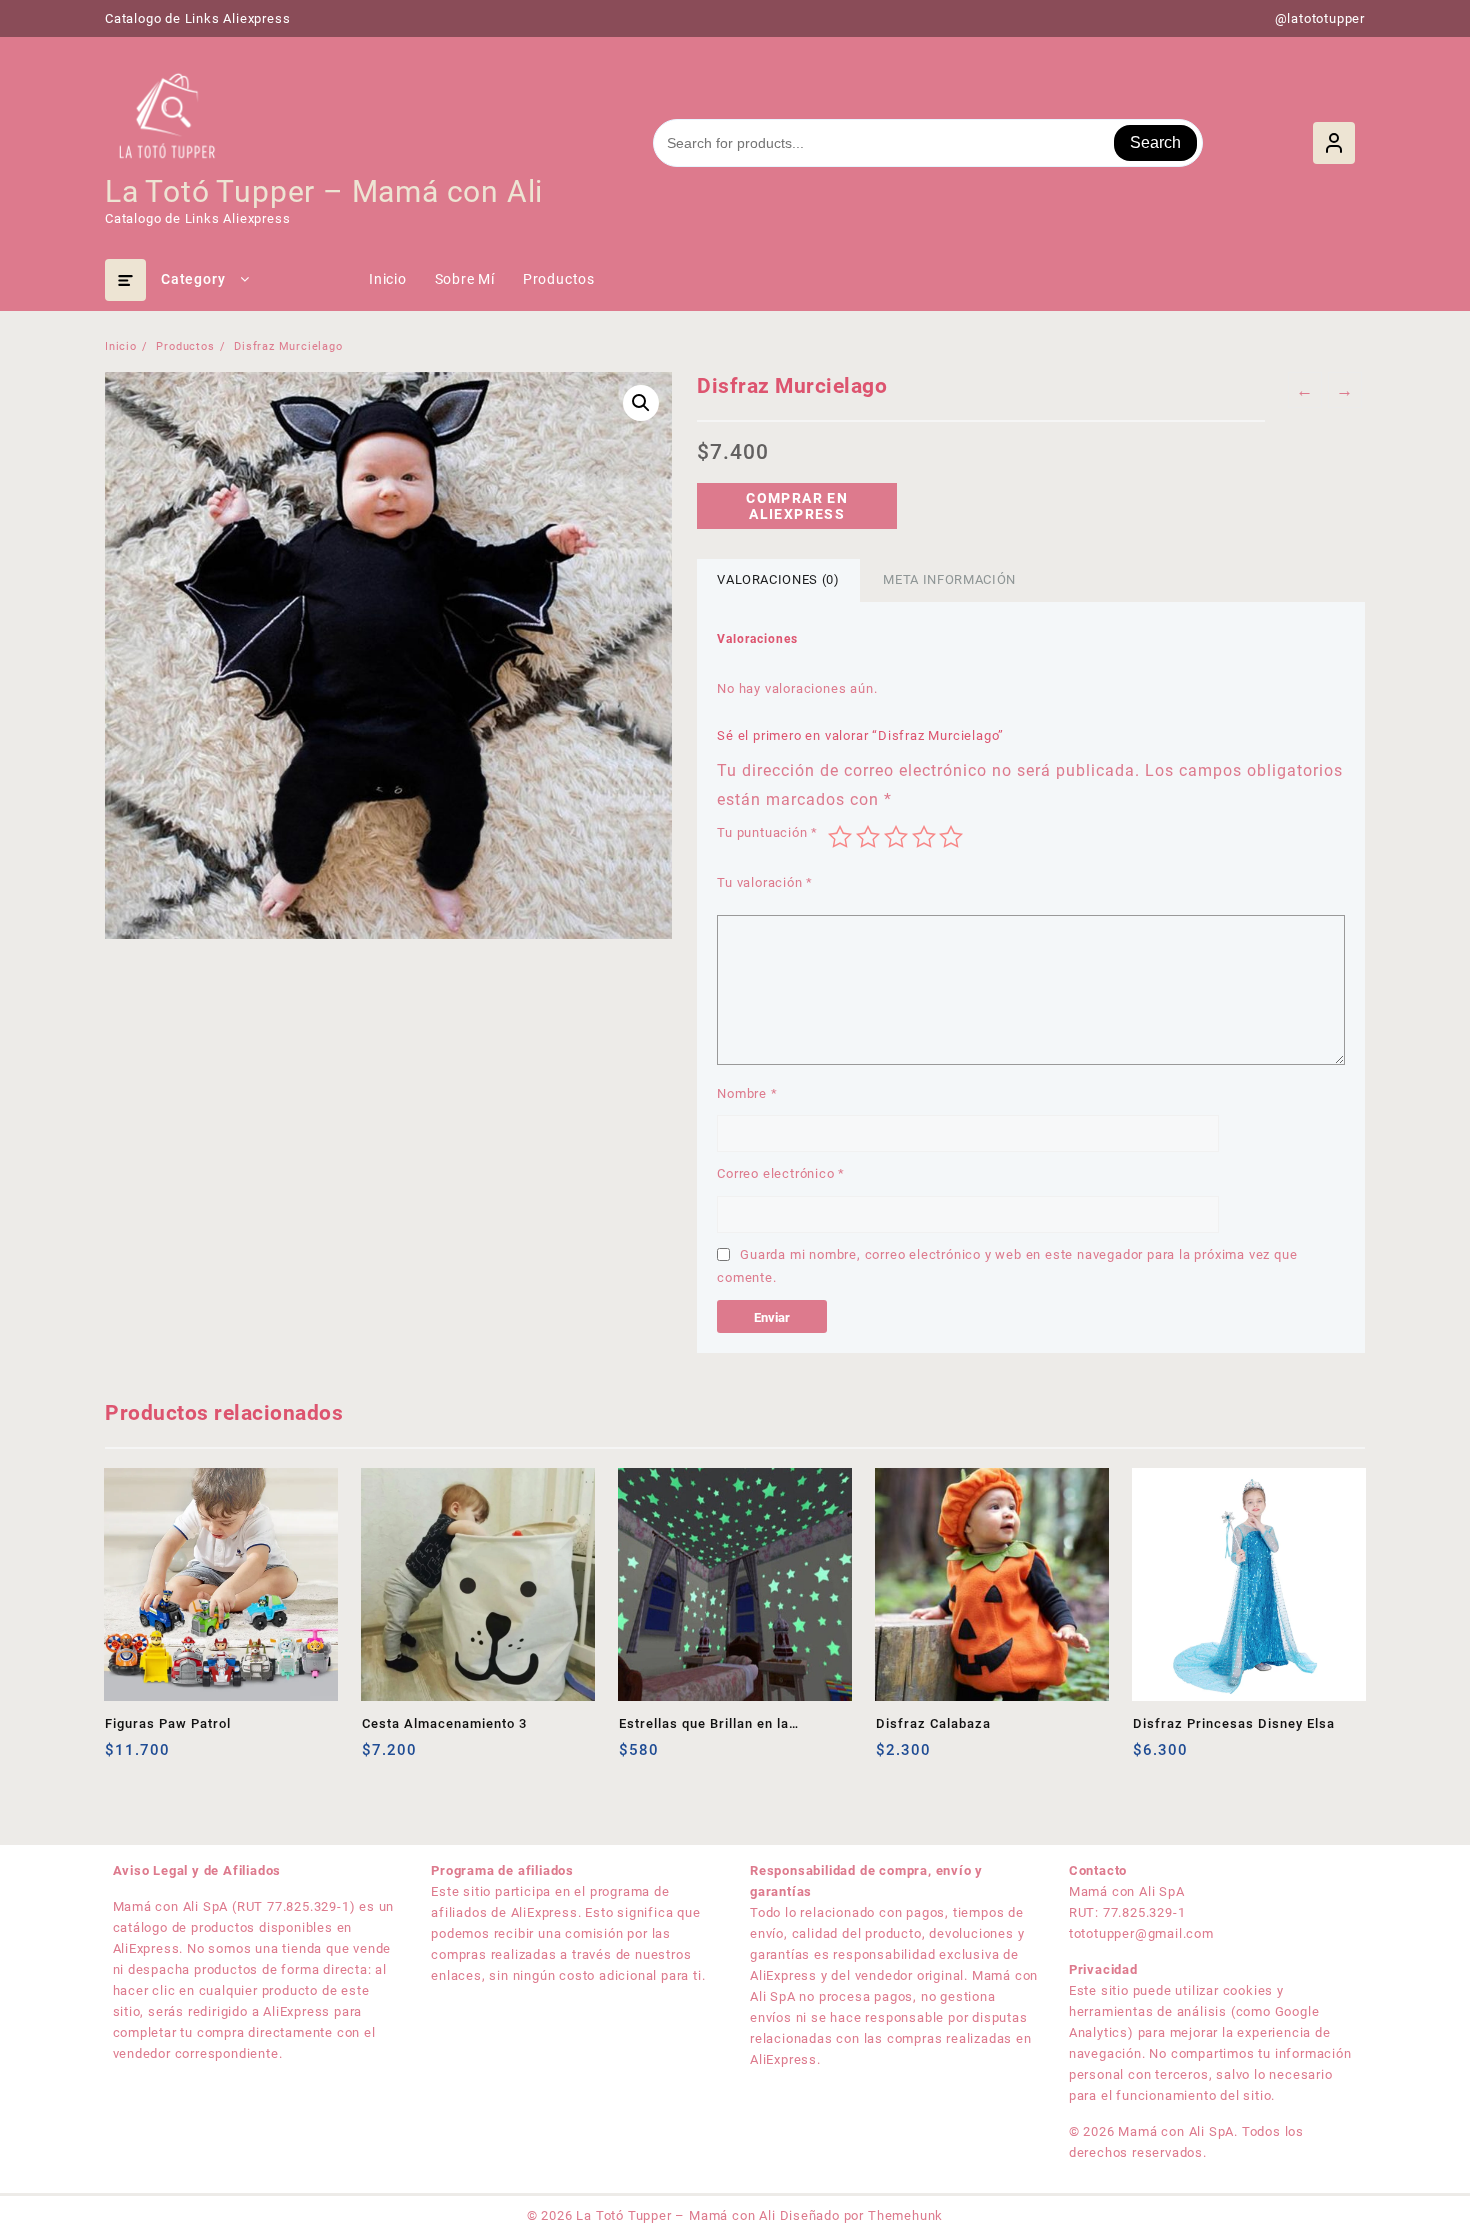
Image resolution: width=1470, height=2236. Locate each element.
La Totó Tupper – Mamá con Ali (324, 191)
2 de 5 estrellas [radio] (868, 837)
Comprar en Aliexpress (797, 506)
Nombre (747, 1093)
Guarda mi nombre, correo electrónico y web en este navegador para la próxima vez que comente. (1007, 1266)
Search (1155, 142)
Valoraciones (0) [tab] (778, 579)
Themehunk (905, 2215)
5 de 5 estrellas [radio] (951, 837)
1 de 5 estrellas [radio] (840, 837)
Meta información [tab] (949, 579)
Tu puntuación (767, 832)
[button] (641, 403)
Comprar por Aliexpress (1150, 1757)
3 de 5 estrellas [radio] (896, 837)
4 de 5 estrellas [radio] (924, 837)
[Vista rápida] (161, 1757)
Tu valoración (765, 882)
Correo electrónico (781, 1173)
